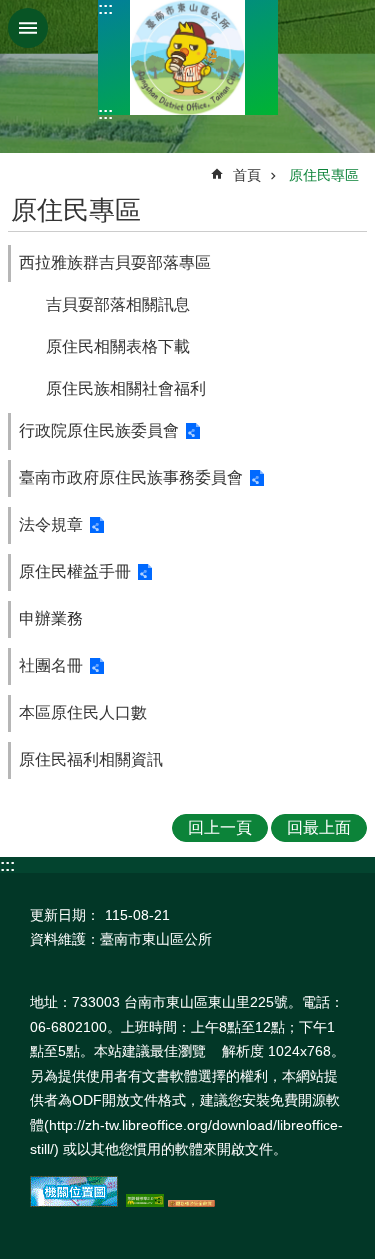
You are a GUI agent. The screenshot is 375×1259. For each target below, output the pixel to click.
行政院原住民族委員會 (99, 430)
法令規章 (51, 524)
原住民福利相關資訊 (91, 759)
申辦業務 (51, 618)
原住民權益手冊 (75, 571)
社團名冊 (51, 665)
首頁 (247, 175)
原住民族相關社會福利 (126, 388)
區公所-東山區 (188, 57)
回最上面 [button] (319, 827)
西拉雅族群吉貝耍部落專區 (115, 262)
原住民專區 (324, 175)
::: (105, 8)
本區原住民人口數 (83, 712)
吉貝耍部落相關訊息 (118, 304)
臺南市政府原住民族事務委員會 (131, 477)
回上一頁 (220, 827)
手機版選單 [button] (28, 28)
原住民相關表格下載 (118, 346)
